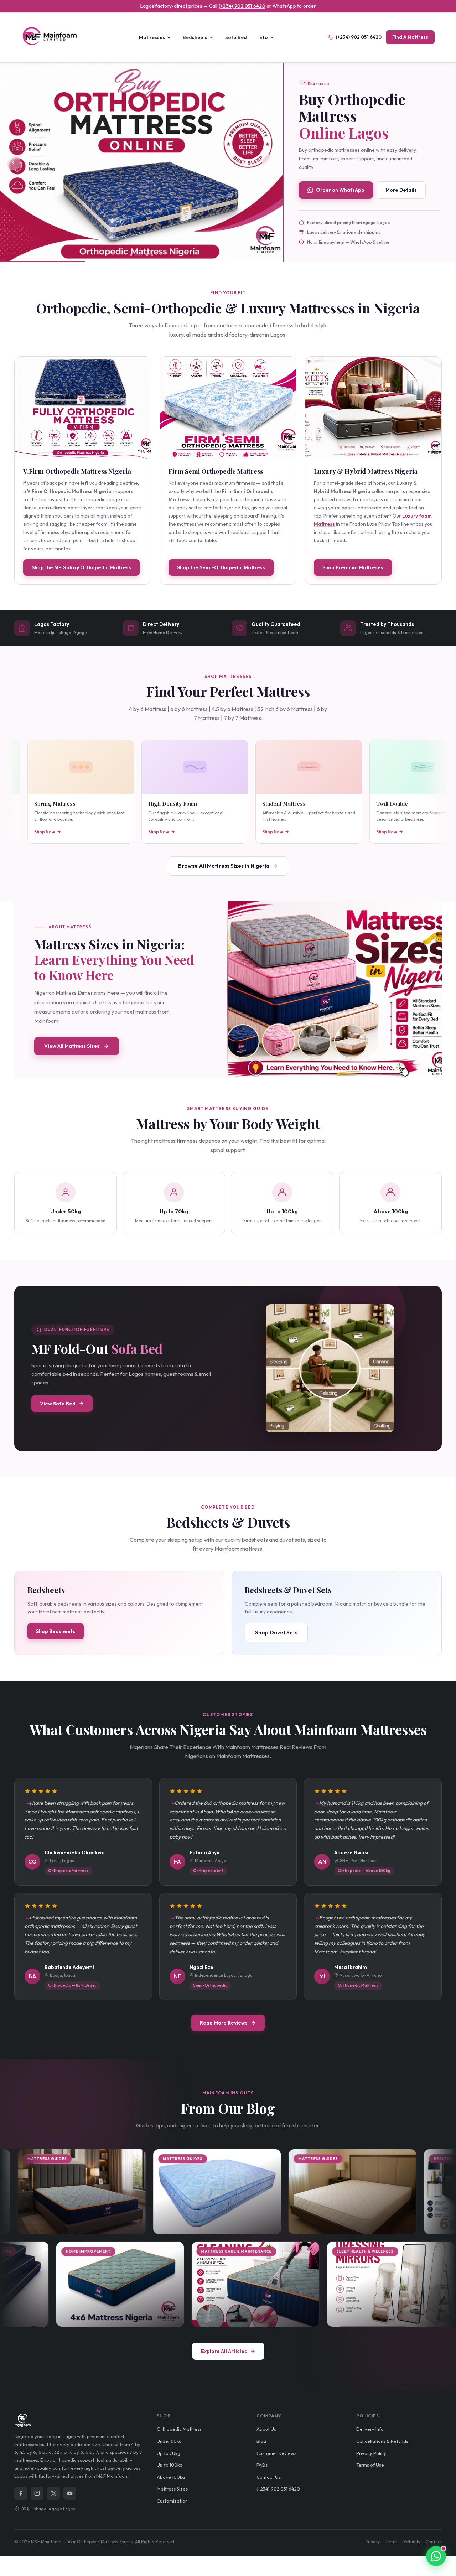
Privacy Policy (371, 2453)
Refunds (412, 2542)
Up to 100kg (170, 2465)
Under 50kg (169, 2441)
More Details (401, 190)
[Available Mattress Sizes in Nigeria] (335, 990)
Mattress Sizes (172, 2489)
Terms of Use (370, 2465)
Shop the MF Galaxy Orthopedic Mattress (81, 567)
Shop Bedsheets (56, 1631)
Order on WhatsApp (340, 190)
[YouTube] (70, 2493)
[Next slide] (270, 162)
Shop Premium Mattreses (353, 567)
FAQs (262, 2465)
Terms (392, 2542)
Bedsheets (195, 37)
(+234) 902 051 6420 (242, 6)
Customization (172, 2501)
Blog (261, 2441)
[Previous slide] (13, 162)
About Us (266, 2429)
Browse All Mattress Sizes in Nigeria (224, 866)
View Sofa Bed (58, 1404)
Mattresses (152, 37)
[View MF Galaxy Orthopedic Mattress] (83, 408)
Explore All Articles (224, 2351)
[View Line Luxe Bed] (141, 163)
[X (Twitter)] (53, 2493)
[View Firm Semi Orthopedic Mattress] (228, 408)
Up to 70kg (169, 2453)
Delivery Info (370, 2429)
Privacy (373, 2542)
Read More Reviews (224, 2023)
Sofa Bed (236, 37)
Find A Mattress (410, 37)
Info (263, 37)
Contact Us (268, 2477)
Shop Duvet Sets (276, 1632)
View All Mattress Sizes (72, 1046)
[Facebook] (21, 2493)
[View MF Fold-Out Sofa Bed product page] (330, 1368)
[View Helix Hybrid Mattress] (373, 408)
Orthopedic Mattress (179, 2429)
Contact (434, 2542)
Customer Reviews (276, 2453)
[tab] (131, 255)
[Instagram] (37, 2493)
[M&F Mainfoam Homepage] (53, 37)
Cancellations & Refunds (382, 2441)
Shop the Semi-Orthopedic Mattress (221, 567)
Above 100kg (171, 2477)
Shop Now (27, 832)
